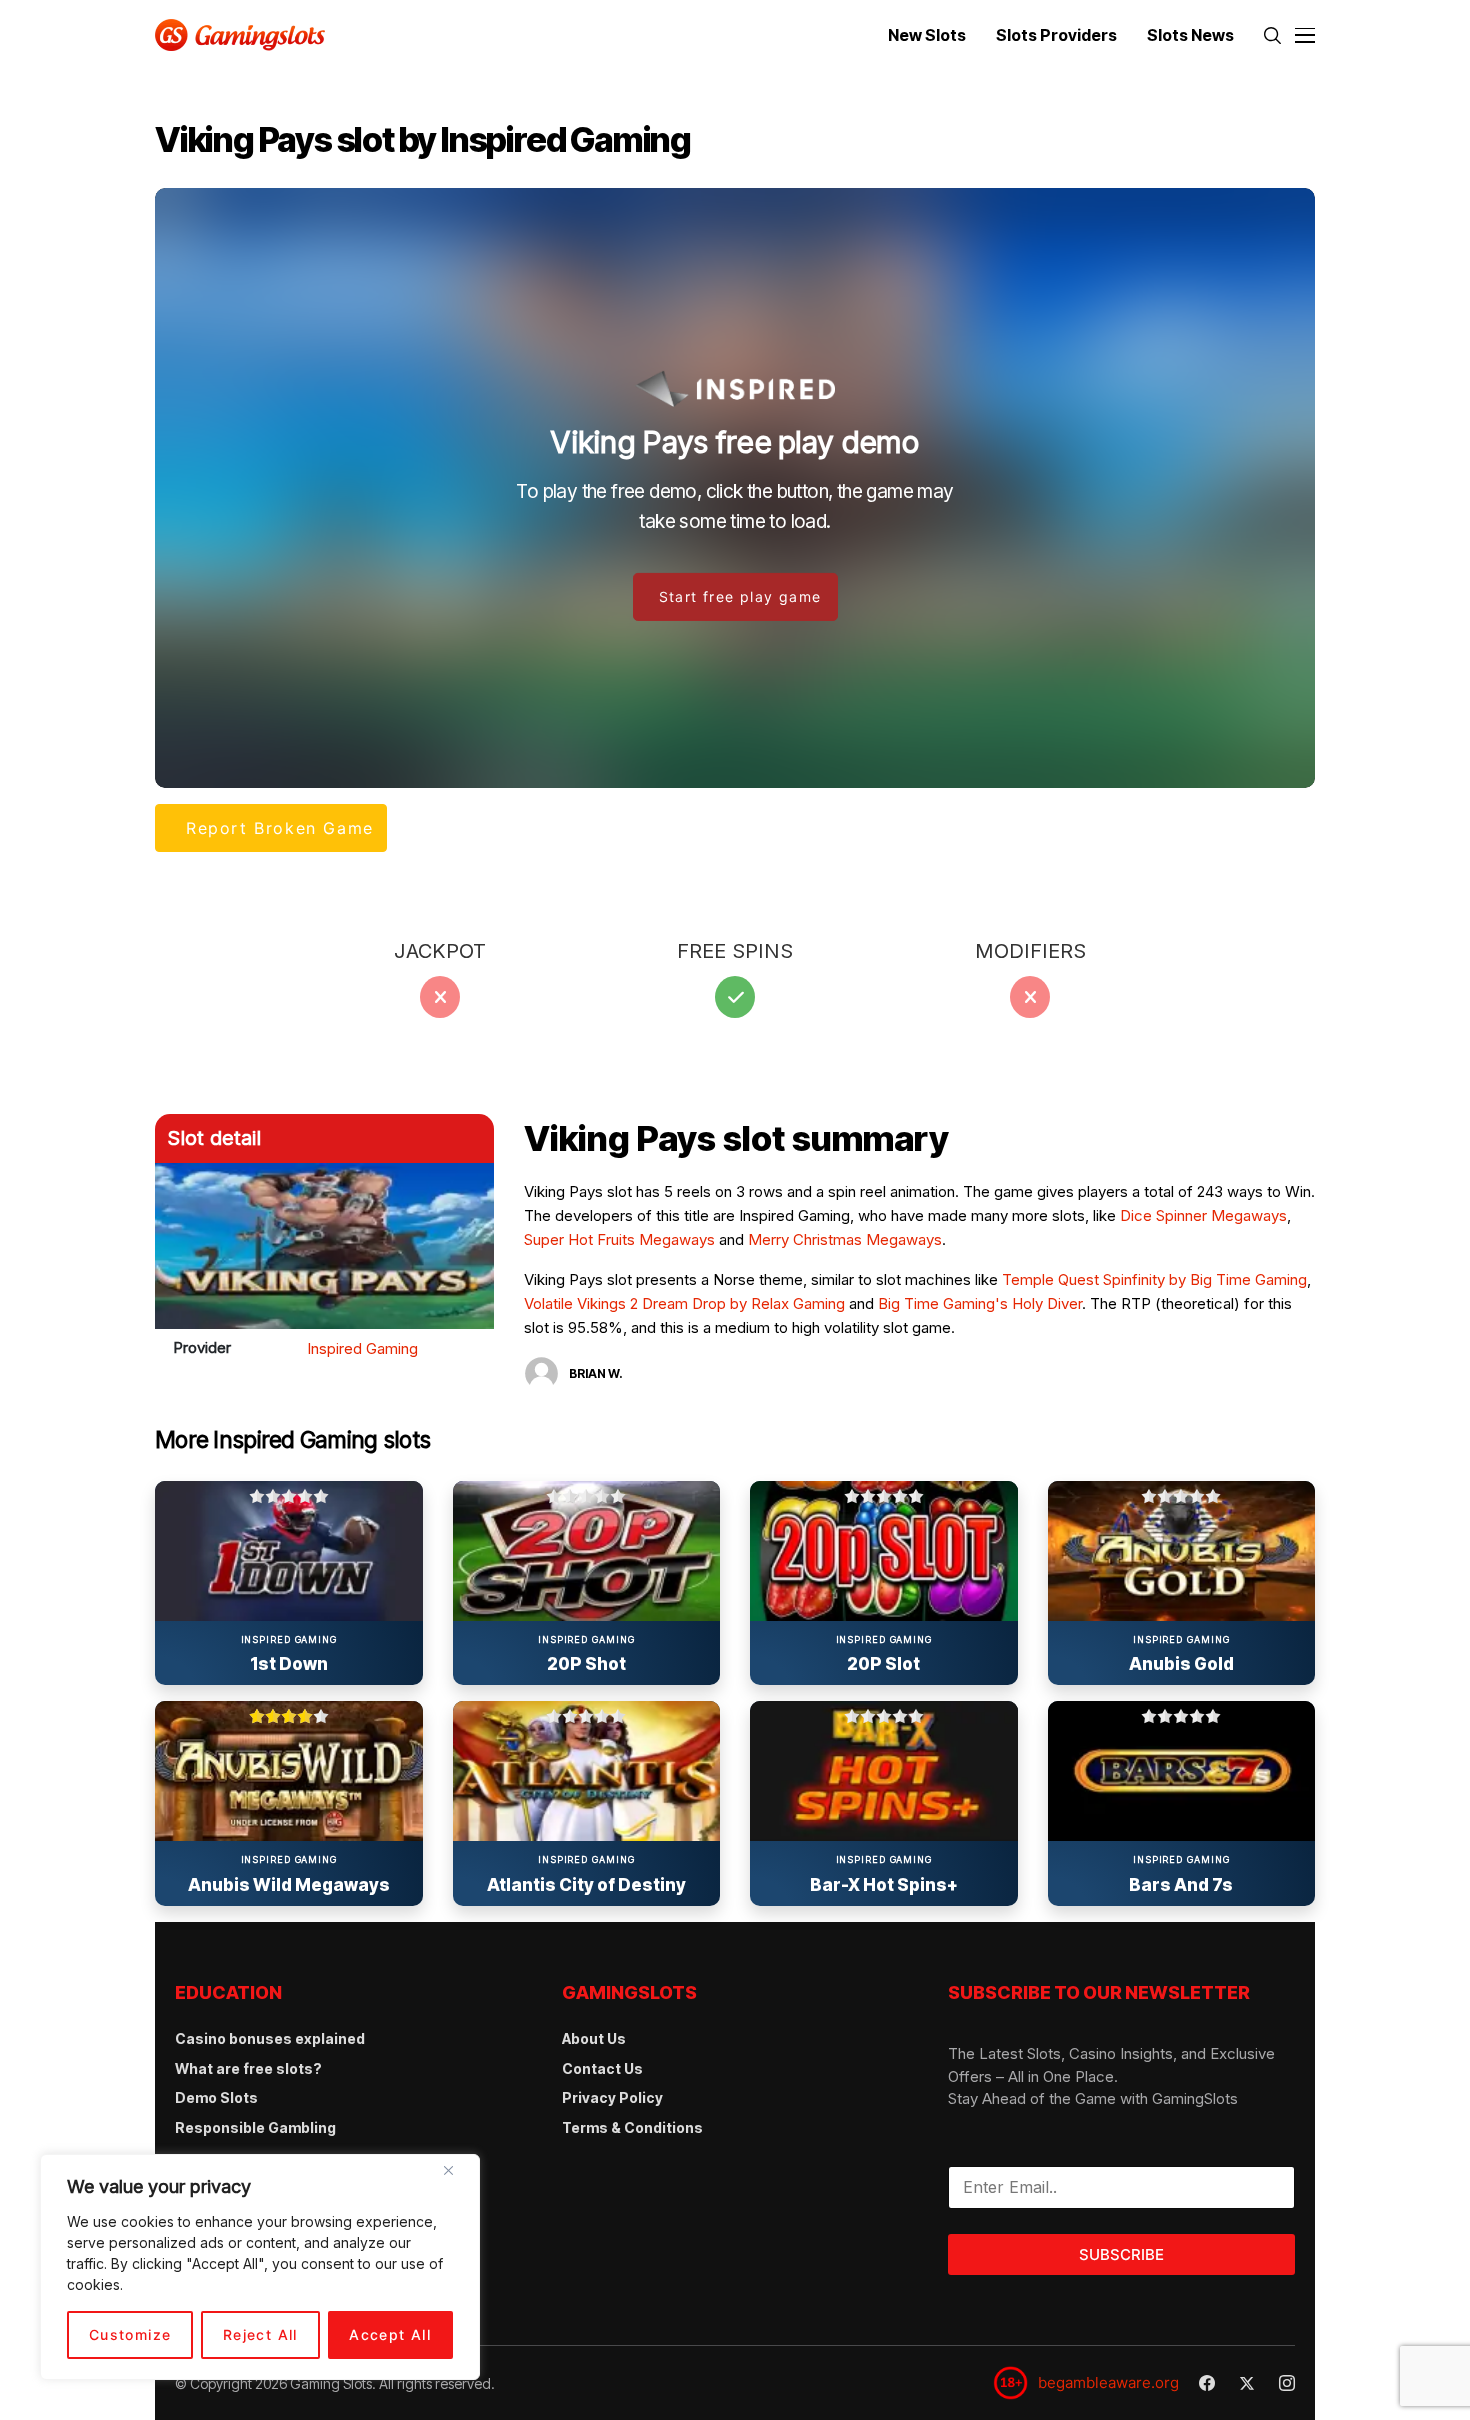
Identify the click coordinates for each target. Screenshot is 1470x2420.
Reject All (260, 2334)
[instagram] (1287, 2383)
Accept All (390, 2334)
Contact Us (602, 2068)
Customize (130, 2334)
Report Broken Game (280, 828)
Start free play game (740, 596)
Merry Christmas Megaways (845, 1239)
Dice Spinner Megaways (1203, 1215)
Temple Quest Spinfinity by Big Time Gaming (1154, 1279)
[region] (260, 2267)
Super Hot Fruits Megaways (619, 1239)
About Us (594, 2038)
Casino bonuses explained (270, 2038)
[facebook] (1207, 2383)
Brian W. (596, 1373)
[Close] (456, 2178)
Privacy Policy (612, 2097)
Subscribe (1121, 2254)
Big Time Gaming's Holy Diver (980, 1303)
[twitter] (1247, 2383)
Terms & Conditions (632, 2127)
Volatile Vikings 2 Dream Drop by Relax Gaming (684, 1303)
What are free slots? (248, 2068)
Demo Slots (216, 2097)
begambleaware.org (1108, 2382)
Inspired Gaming (362, 1348)
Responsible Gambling (255, 2127)
